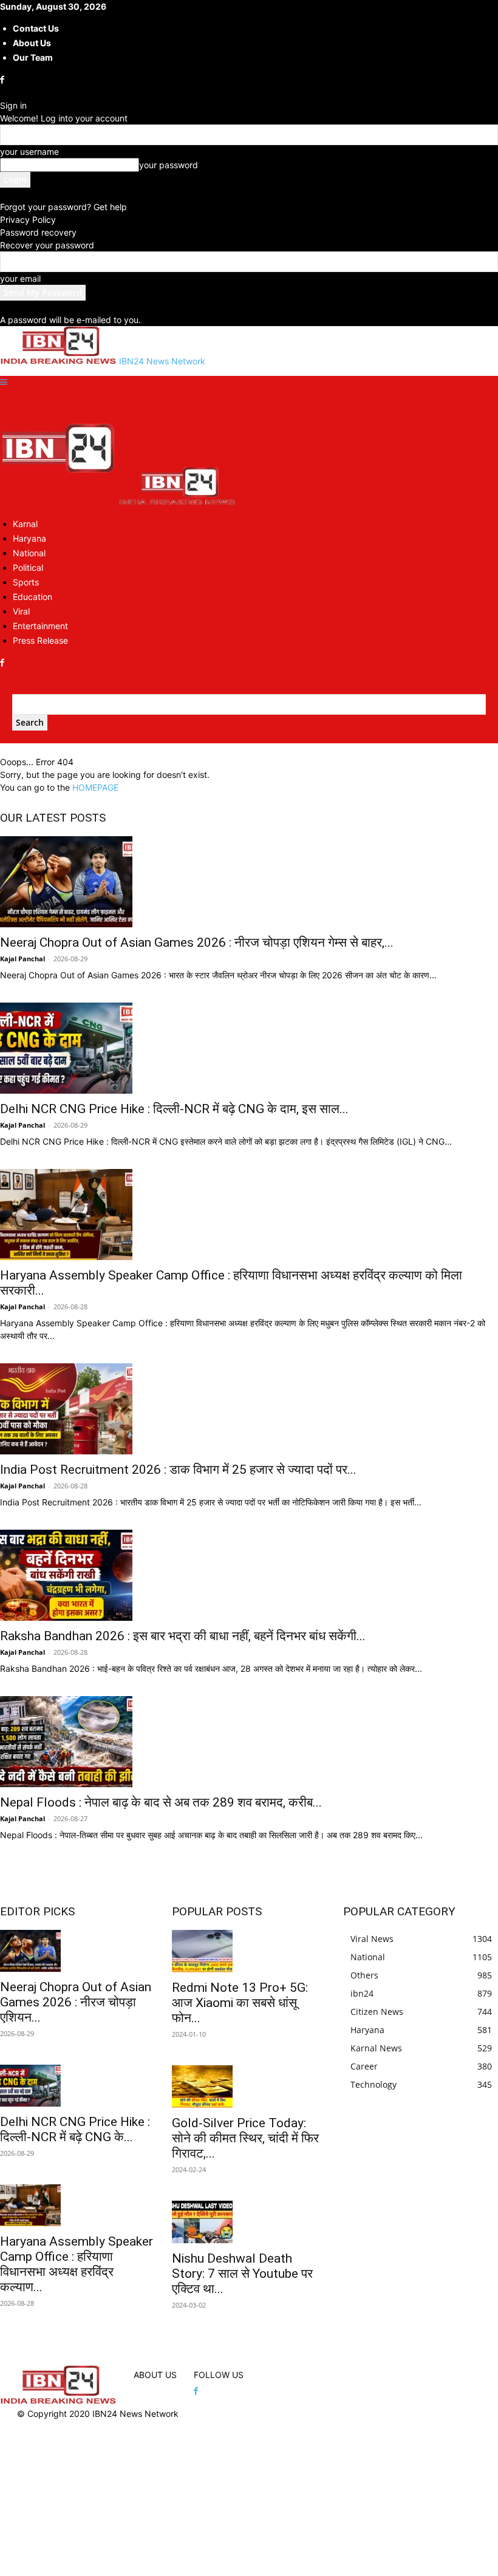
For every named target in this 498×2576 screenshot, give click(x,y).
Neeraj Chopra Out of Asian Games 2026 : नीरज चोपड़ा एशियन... (76, 2002)
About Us (32, 43)
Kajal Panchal (22, 959)
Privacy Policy (28, 220)
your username (29, 152)
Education (32, 597)
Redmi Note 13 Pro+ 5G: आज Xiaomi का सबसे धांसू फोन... (240, 2003)
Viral (21, 611)
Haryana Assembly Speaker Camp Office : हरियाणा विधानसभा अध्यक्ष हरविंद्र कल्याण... (77, 2264)
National (29, 553)
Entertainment (40, 626)
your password (169, 165)
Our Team (33, 57)
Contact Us (36, 28)
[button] (4, 382)
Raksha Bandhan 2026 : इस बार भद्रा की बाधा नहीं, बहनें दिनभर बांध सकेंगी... (183, 1636)
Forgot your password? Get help (63, 207)
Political (28, 567)
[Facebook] (3, 80)
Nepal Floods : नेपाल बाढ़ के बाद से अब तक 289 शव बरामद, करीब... (161, 1802)
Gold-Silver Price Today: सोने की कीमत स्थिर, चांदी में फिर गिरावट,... (245, 2138)
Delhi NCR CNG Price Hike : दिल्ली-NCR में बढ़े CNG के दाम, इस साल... (174, 1109)
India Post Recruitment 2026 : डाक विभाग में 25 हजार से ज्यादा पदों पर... (178, 1470)
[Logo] (60, 502)
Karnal (25, 524)
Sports (26, 582)
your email (20, 278)
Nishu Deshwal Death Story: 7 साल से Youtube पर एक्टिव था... (242, 2274)
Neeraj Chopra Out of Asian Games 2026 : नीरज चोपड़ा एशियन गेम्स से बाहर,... (197, 942)
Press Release (40, 640)
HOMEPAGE (95, 787)
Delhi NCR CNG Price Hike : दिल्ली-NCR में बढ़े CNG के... (75, 2129)
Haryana (29, 538)
